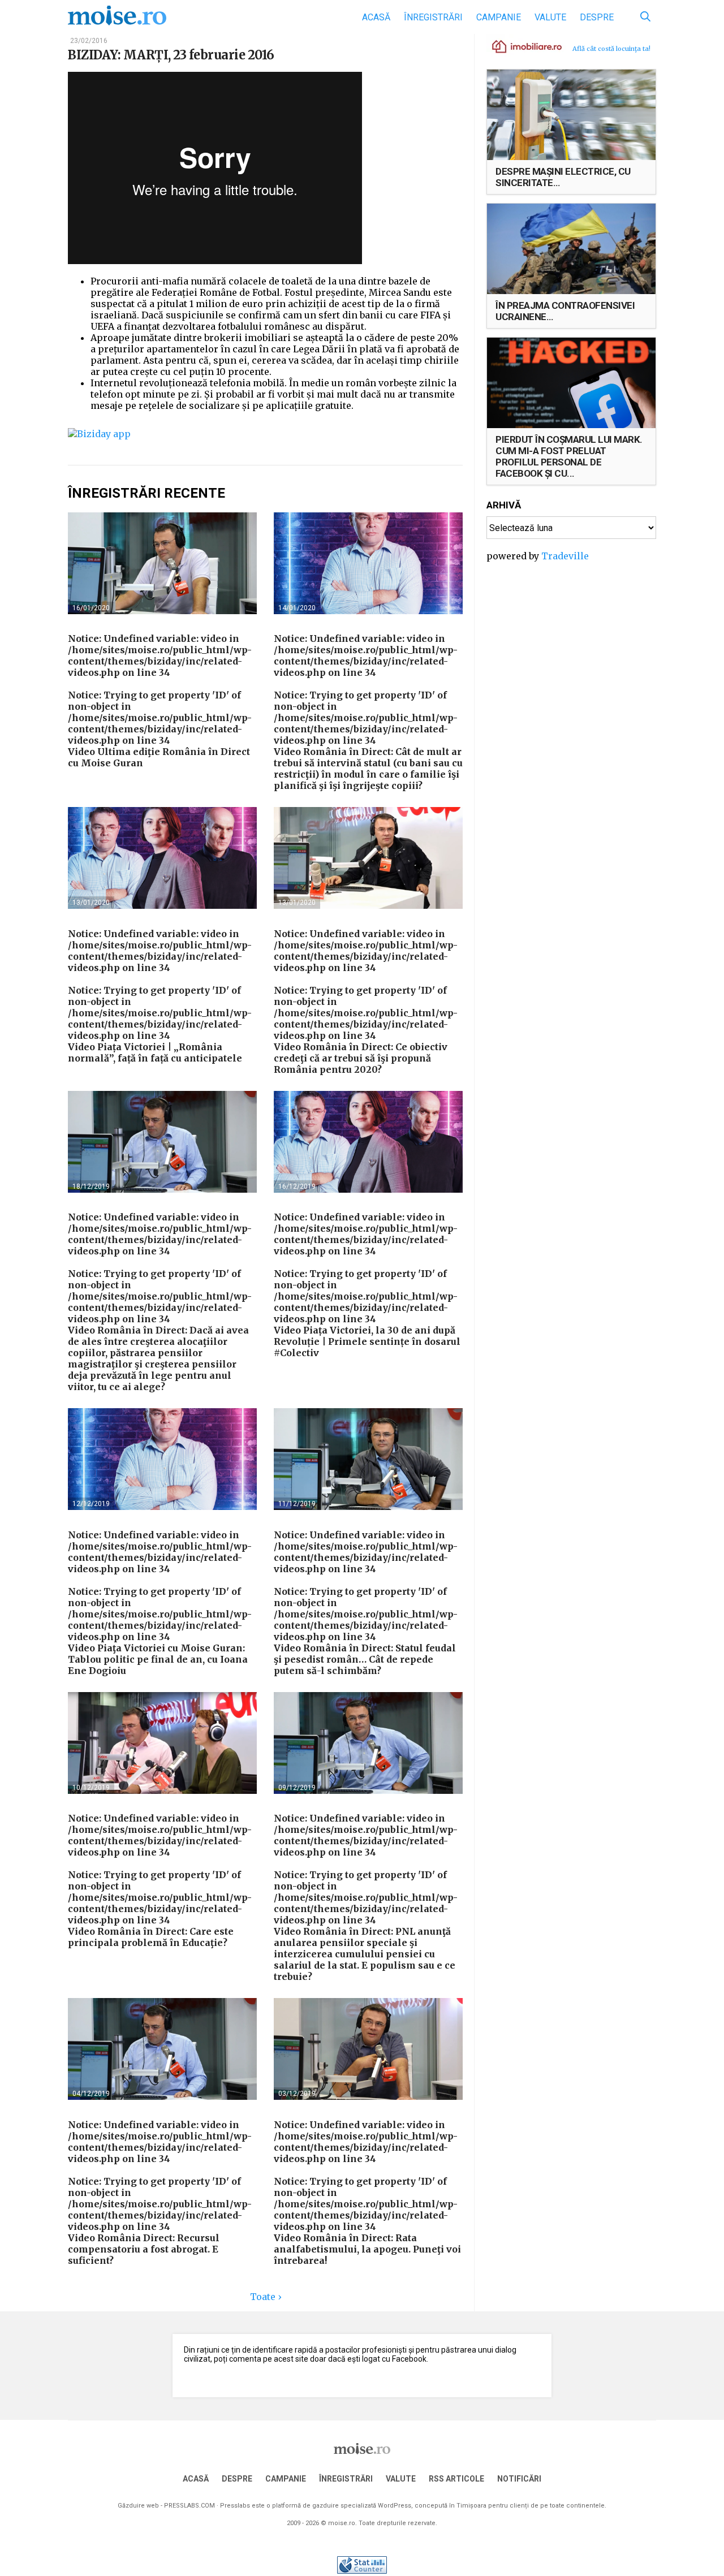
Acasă (376, 17)
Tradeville (565, 556)
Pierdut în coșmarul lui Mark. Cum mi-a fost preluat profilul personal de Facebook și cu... (569, 456)
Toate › (266, 2297)
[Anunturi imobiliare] (520, 46)
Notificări (519, 2479)
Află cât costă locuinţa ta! (611, 49)
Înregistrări (433, 17)
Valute (550, 17)
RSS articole (456, 2479)
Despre (597, 17)
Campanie (499, 17)
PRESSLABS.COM (189, 2506)
